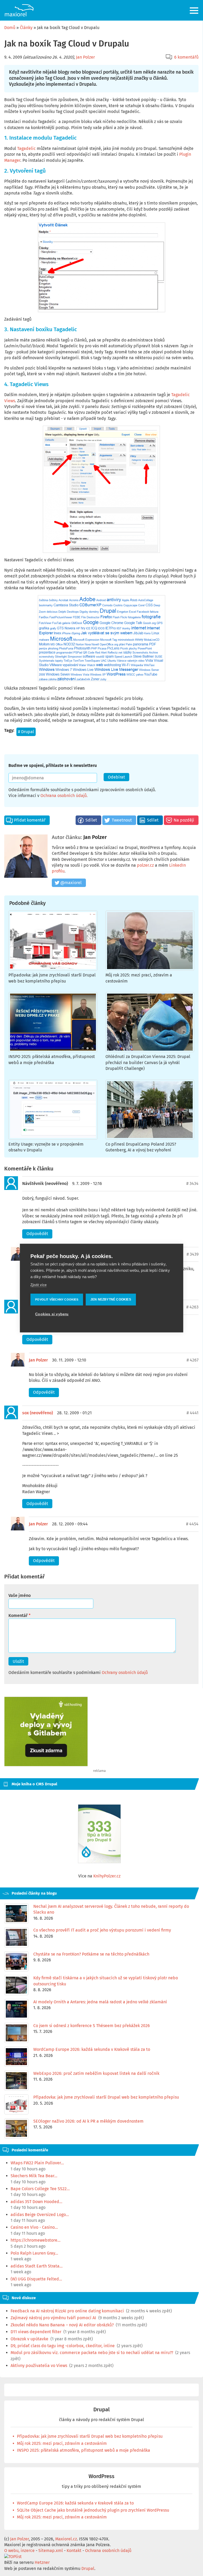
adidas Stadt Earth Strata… (37, 2266)
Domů (10, 28)
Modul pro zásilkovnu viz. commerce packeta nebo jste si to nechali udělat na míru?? (92, 2353)
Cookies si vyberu (52, 1314)
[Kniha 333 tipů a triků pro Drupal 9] (99, 1834)
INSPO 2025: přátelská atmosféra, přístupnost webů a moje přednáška (84, 2450)
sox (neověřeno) (38, 1413)
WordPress (101, 2476)
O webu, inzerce (19, 2551)
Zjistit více (38, 1285)
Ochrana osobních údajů (64, 796)
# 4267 (193, 1360)
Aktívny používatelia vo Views (39, 2366)
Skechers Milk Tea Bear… (34, 2176)
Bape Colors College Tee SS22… (40, 2189)
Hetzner (42, 2562)
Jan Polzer (85, 57)
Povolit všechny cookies (57, 1299)
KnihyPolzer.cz (107, 1876)
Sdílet (91, 820)
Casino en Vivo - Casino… (34, 2227)
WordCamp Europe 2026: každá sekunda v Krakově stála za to (75, 2503)
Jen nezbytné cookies (111, 1299)
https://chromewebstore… (36, 2240)
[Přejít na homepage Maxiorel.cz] (19, 10)
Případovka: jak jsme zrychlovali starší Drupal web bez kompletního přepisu (90, 2436)
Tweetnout (122, 820)
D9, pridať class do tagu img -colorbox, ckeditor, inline (63, 2346)
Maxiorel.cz (66, 2539)
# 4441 (193, 1413)
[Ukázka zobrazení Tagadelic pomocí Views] (101, 638)
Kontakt (74, 2551)
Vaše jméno (20, 1595)
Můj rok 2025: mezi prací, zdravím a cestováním (62, 2443)
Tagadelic (26, 148)
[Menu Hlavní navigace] (194, 11)
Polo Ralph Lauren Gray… (34, 2253)
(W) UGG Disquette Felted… (36, 2279)
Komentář (18, 1616)
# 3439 (193, 1254)
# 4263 (192, 1307)
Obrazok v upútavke (29, 2339)
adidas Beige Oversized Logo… (40, 2215)
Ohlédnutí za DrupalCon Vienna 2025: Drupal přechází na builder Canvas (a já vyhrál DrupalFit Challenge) (148, 1062)
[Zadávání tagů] (101, 267)
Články (26, 28)
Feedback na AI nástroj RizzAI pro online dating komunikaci (67, 2311)
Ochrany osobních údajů (125, 1673)
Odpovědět (37, 1234)
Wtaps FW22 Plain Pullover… (37, 2163)
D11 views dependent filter (36, 2332)
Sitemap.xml (51, 2551)
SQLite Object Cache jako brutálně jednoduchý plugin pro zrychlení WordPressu (93, 2510)
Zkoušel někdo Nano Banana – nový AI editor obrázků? (62, 2325)
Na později (184, 820)
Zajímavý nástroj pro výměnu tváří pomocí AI (53, 2318)
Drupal (28, 732)
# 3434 (192, 1183)
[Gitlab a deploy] (46, 1765)
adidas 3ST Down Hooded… (36, 2202)
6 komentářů (186, 57)
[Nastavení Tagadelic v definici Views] (101, 489)
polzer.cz (145, 865)
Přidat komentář (30, 820)
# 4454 (192, 1524)
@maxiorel (71, 883)
